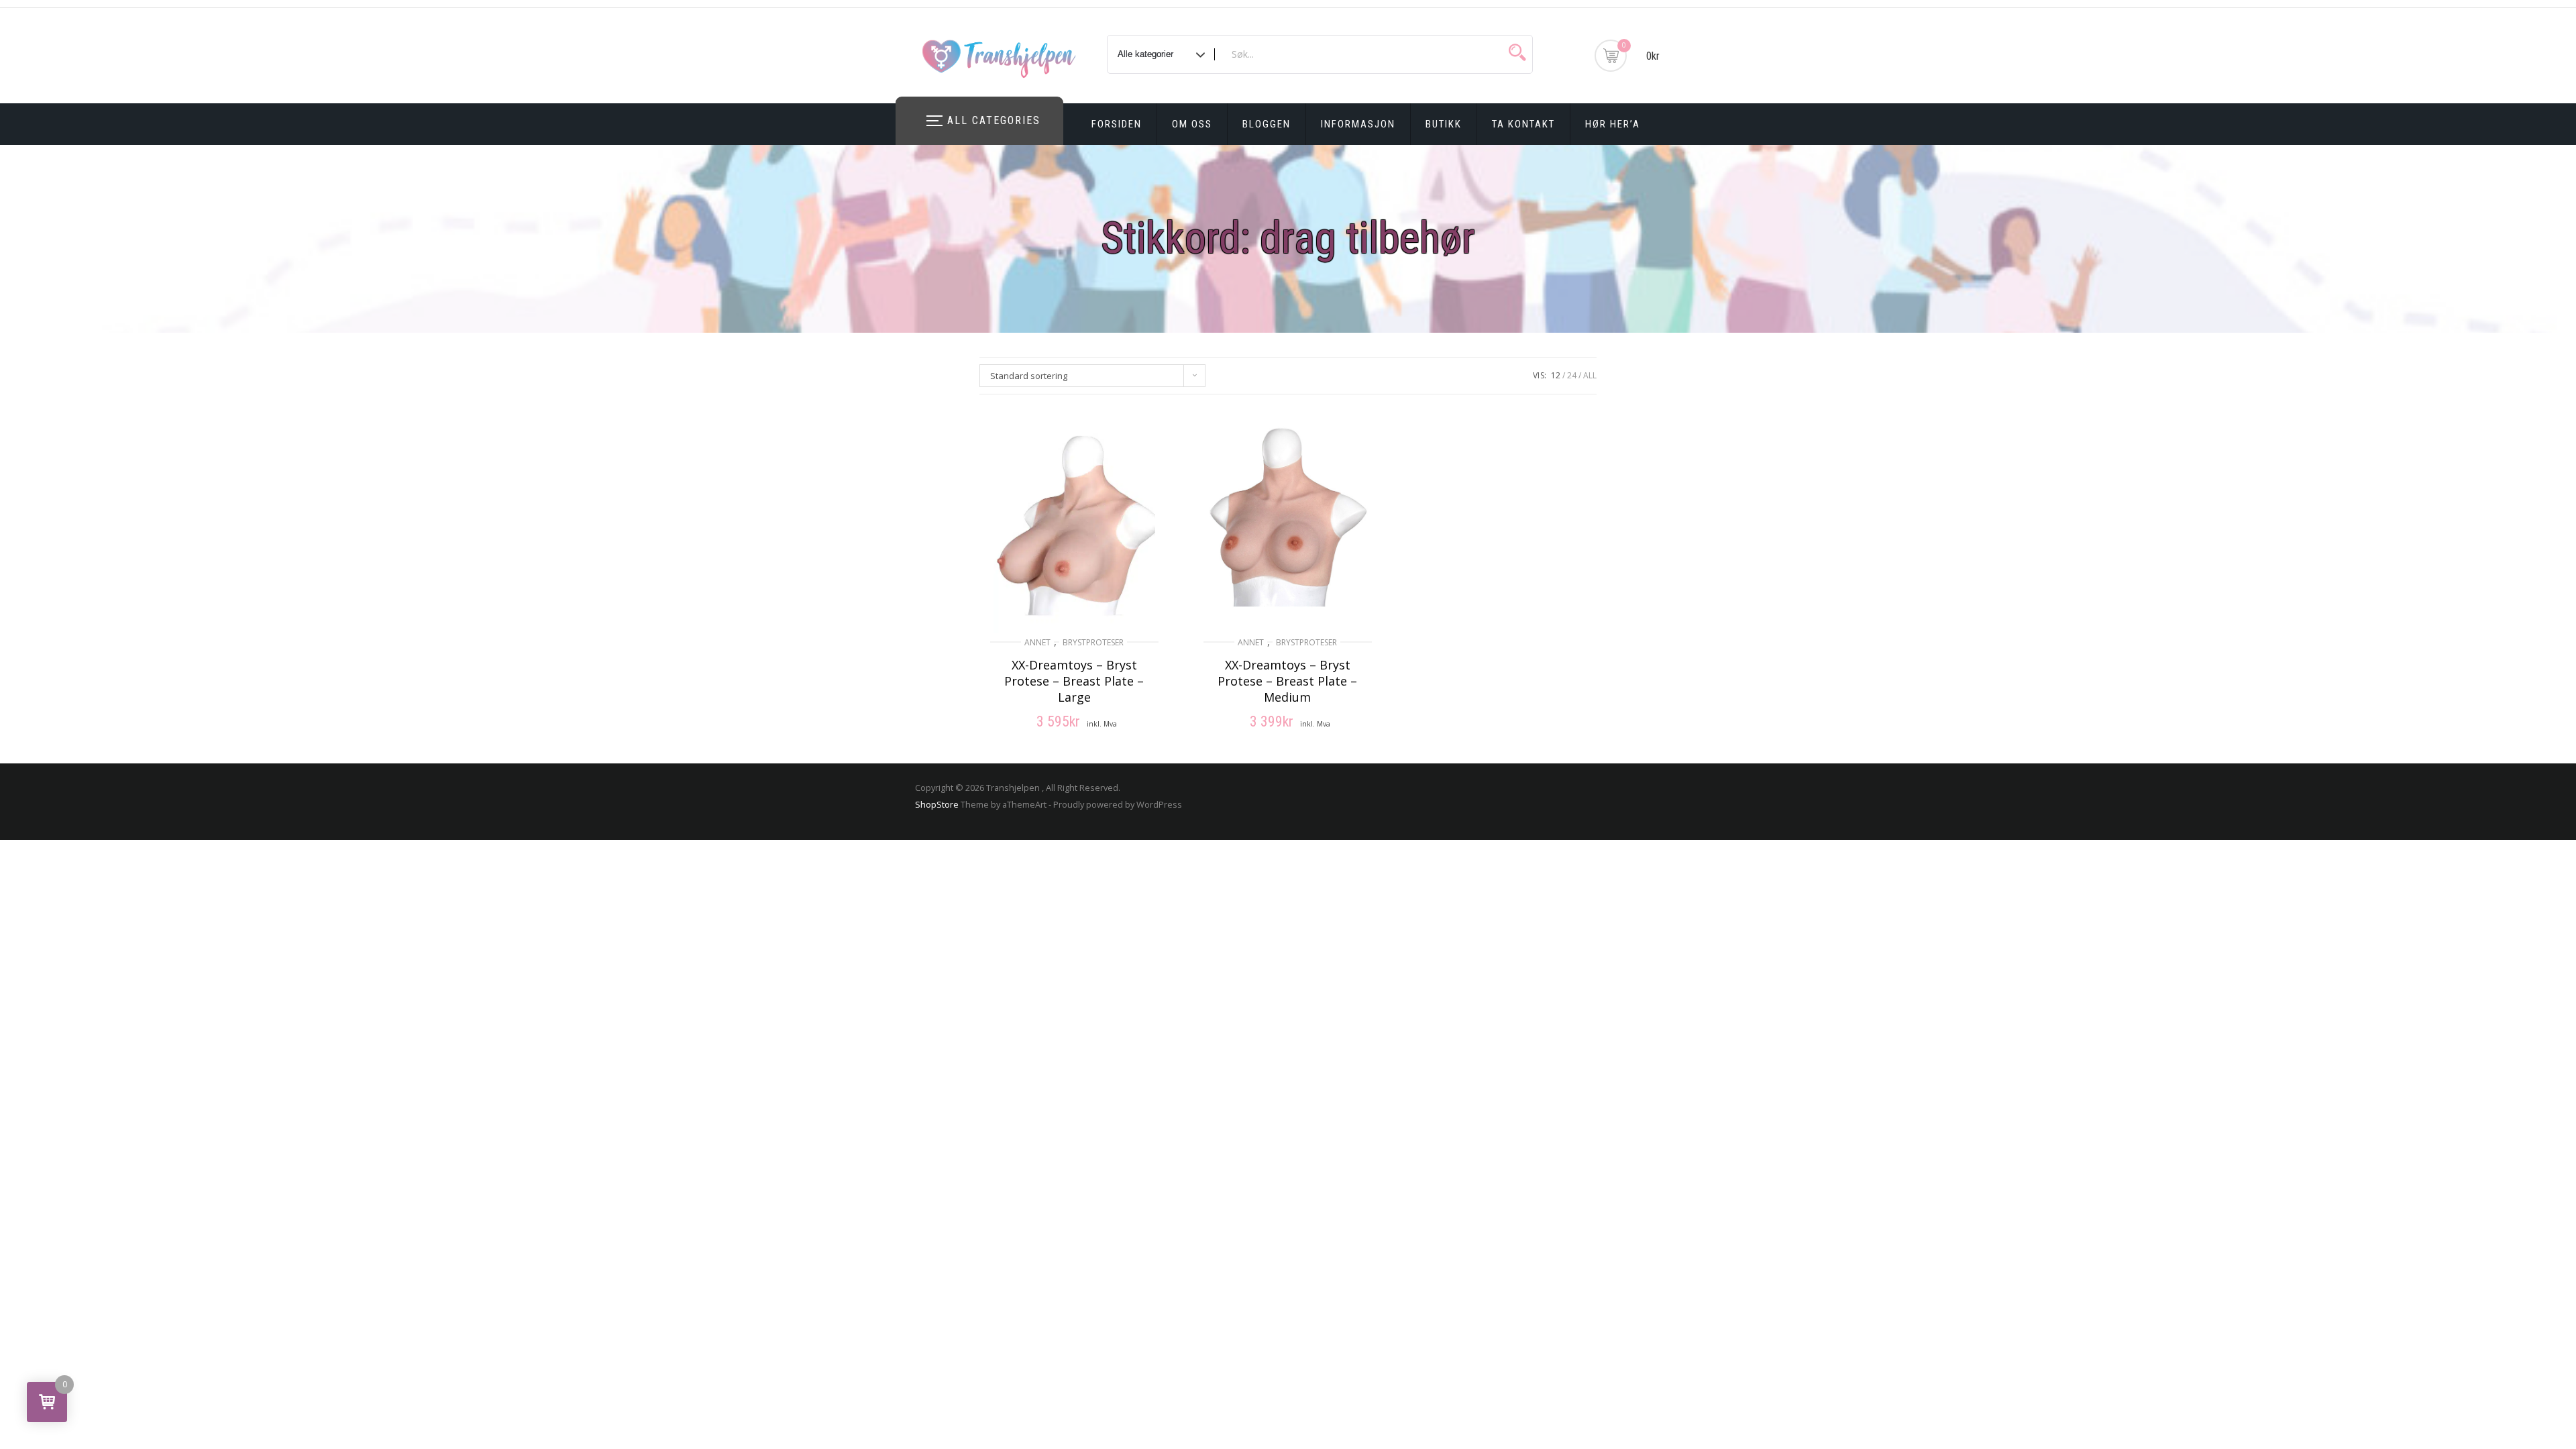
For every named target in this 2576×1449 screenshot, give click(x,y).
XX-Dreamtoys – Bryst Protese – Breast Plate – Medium (1287, 681)
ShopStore (937, 804)
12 (1556, 375)
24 (1572, 375)
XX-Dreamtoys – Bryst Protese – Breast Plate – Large (1074, 681)
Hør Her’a (1613, 124)
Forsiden (1117, 124)
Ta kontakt (1523, 124)
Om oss (1192, 124)
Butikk (1444, 124)
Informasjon (1358, 124)
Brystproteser (1093, 642)
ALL (1590, 375)
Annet (1037, 642)
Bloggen (1267, 124)
